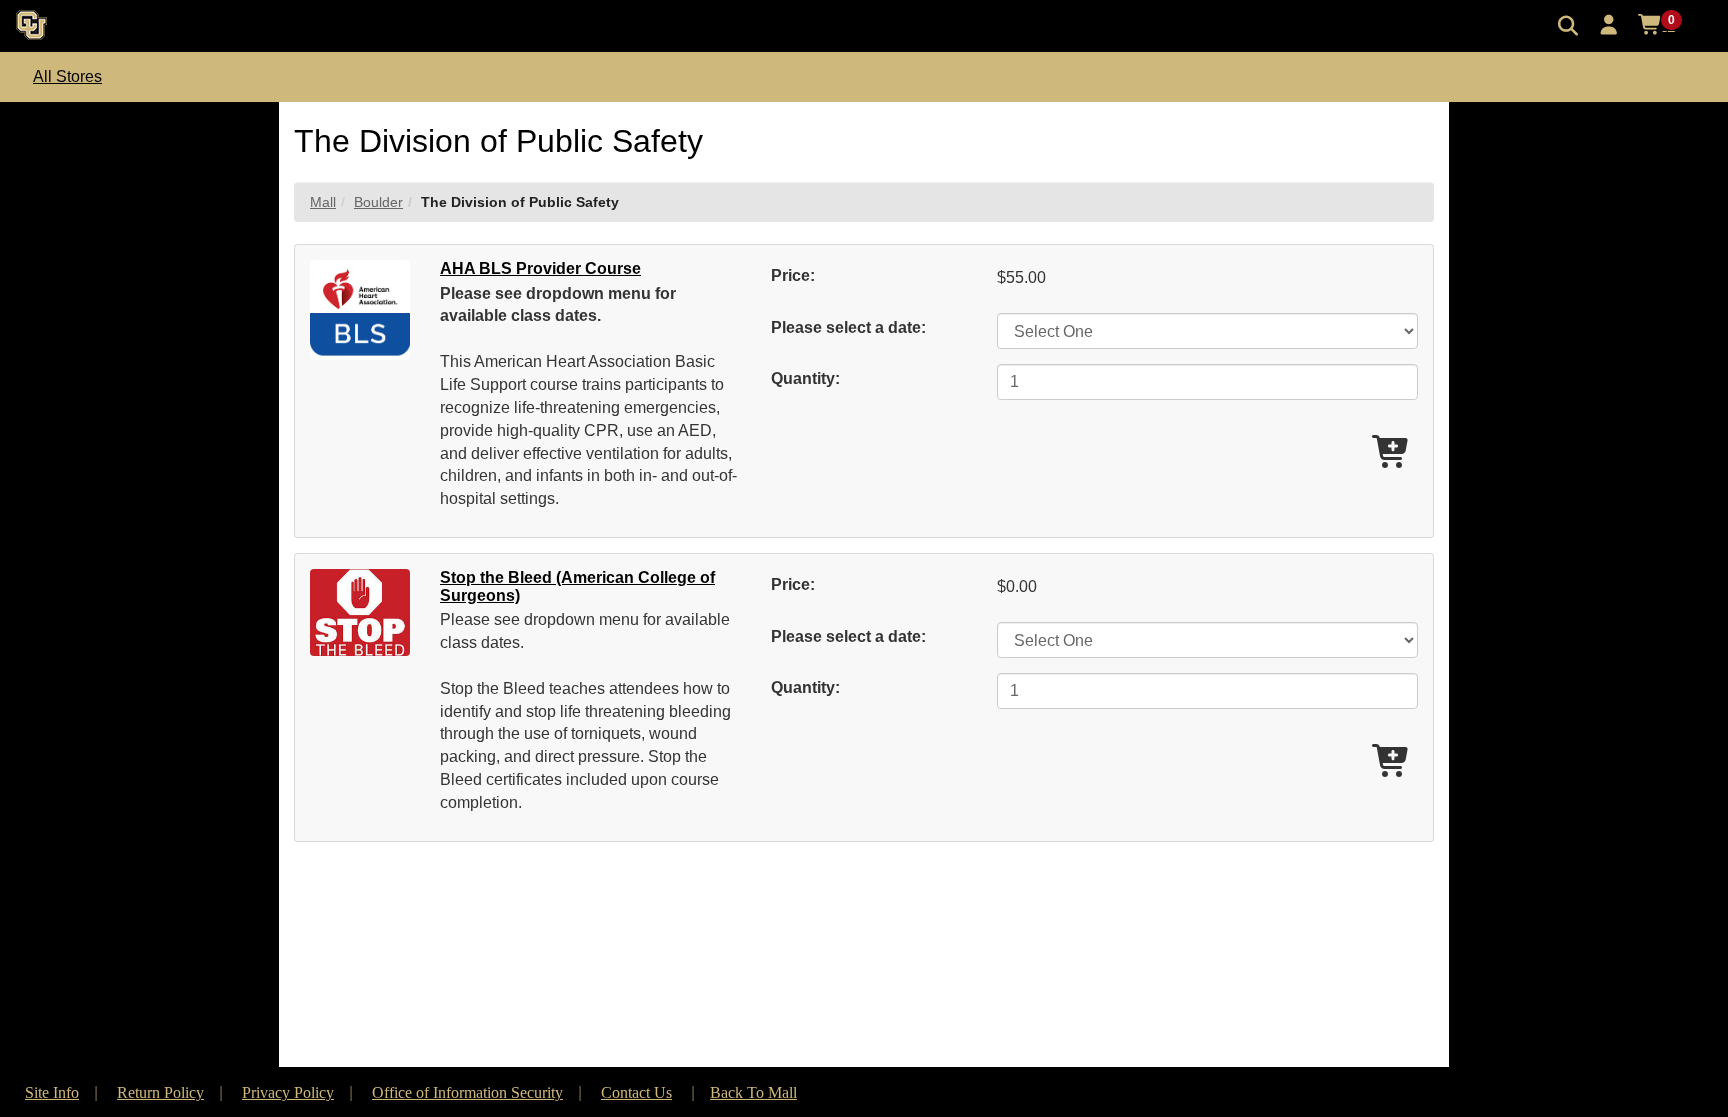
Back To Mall (753, 1092)
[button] (1609, 25)
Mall (323, 202)
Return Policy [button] (160, 1092)
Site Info (52, 1092)
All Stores (67, 76)
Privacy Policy (288, 1092)
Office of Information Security (467, 1092)
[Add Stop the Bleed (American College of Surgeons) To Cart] (1392, 762)
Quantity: (805, 378)
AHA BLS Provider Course (540, 268)
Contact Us (636, 1092)
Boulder (378, 202)
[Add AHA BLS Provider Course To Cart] (1392, 453)
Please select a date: (848, 327)
